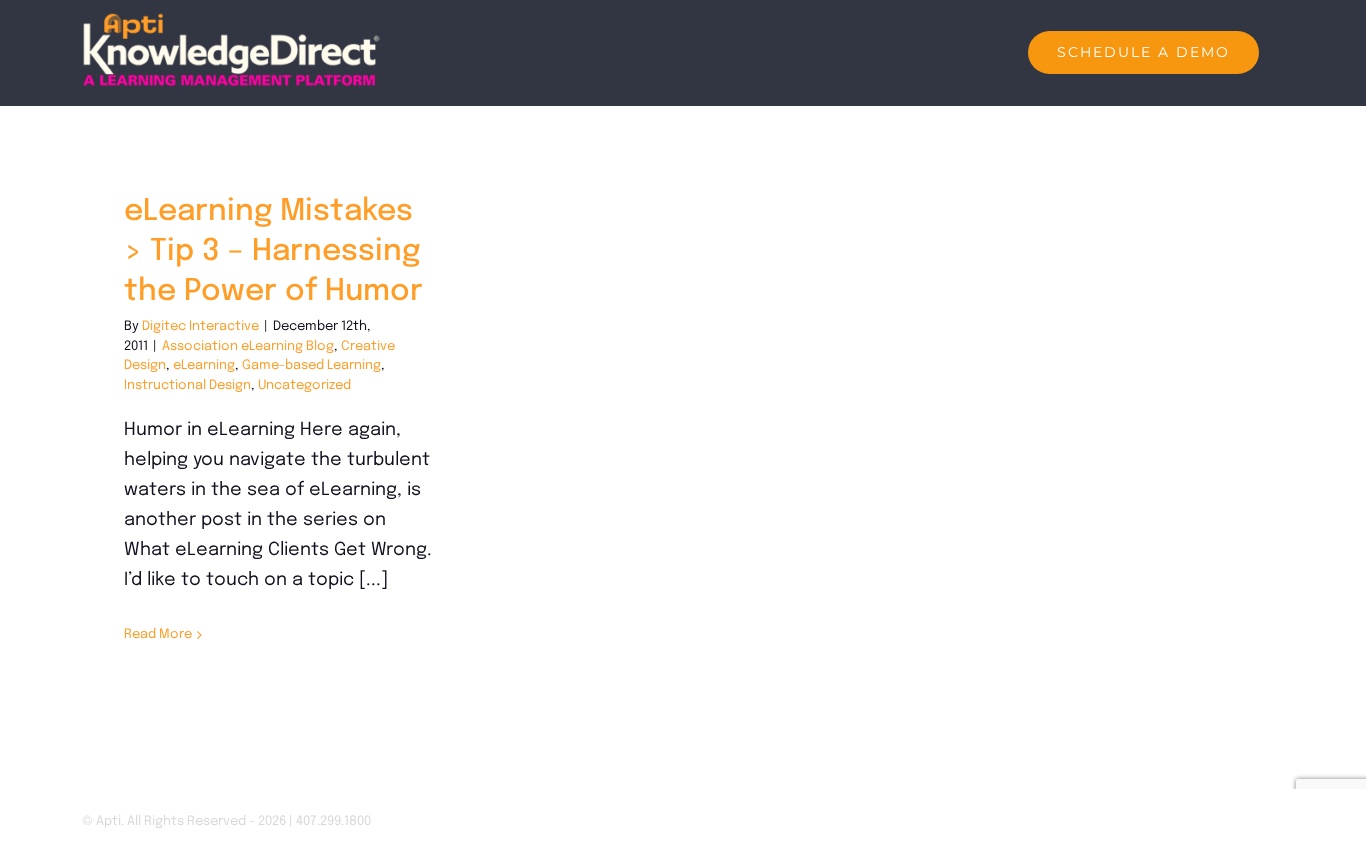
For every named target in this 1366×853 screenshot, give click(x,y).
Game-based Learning (311, 365)
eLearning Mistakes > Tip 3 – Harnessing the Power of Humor (273, 251)
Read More (158, 634)
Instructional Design (187, 385)
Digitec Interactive (200, 326)
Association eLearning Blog (248, 346)
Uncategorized (304, 385)
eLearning (204, 365)
